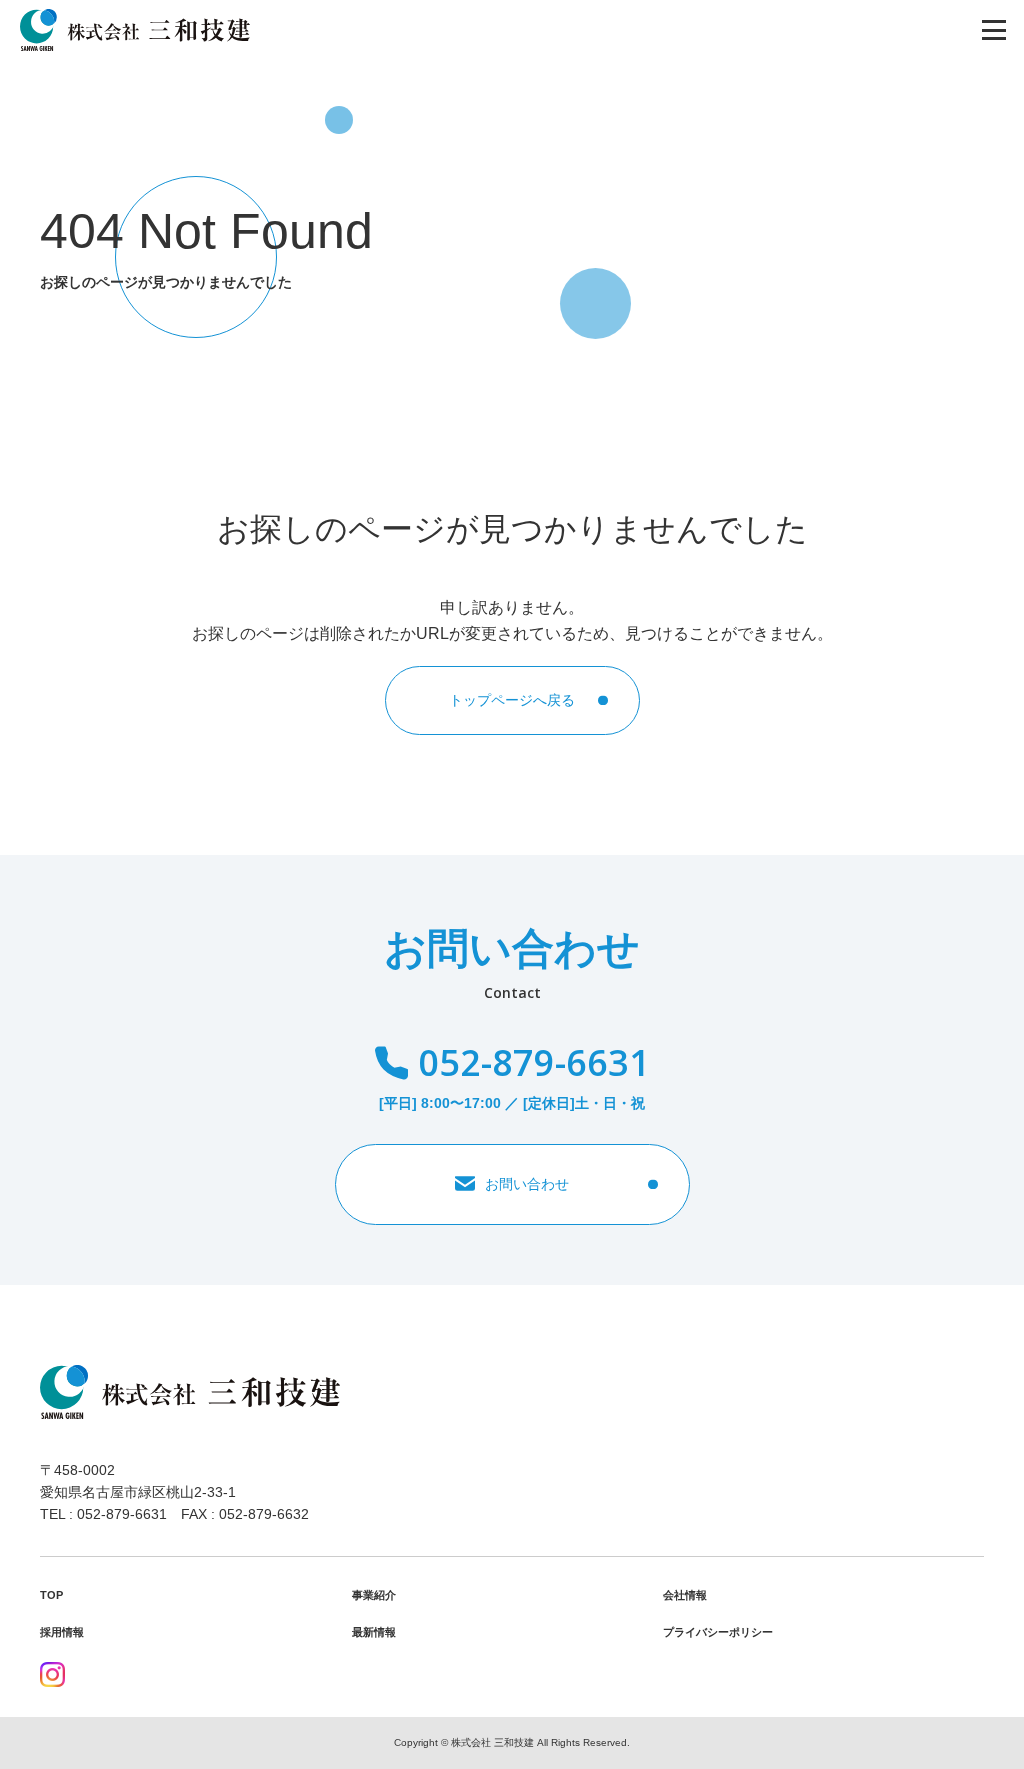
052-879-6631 (534, 1062)
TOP (51, 1595)
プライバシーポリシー (718, 1632)
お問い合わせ (527, 1184)
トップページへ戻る (512, 700)
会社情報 (685, 1595)
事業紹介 (374, 1595)
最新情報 (374, 1632)
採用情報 (62, 1632)
